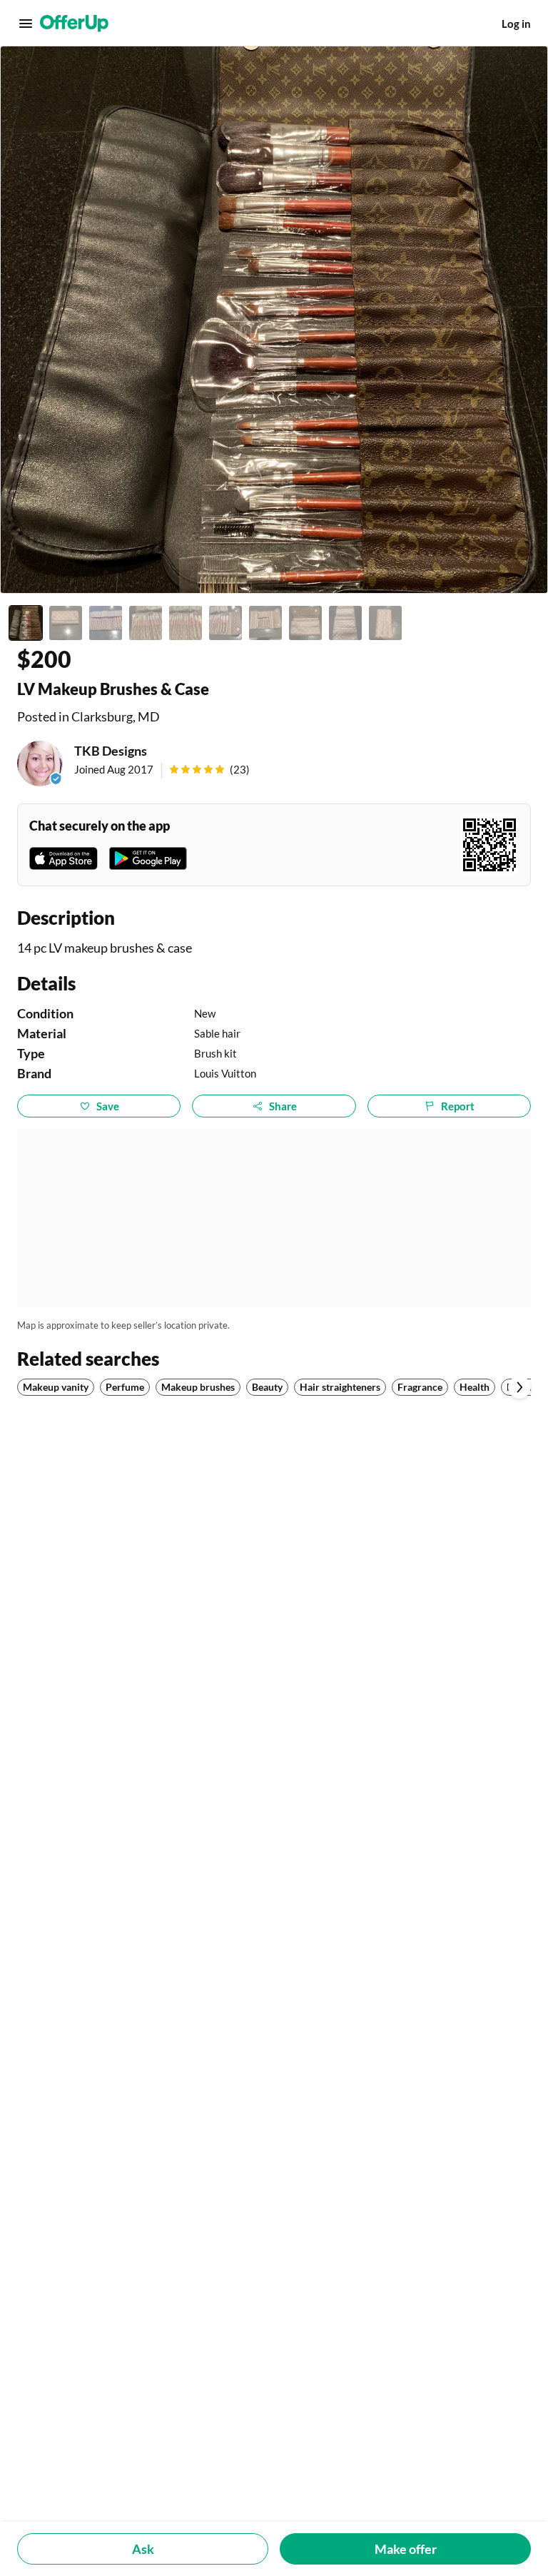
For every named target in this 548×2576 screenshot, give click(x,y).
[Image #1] (26, 623)
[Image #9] (345, 623)
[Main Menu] (26, 24)
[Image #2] (66, 623)
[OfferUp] (74, 24)
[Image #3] (106, 623)
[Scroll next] (519, 1387)
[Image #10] (385, 623)
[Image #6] (225, 623)
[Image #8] (305, 623)
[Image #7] (265, 623)
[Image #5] (186, 623)
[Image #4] (146, 623)
